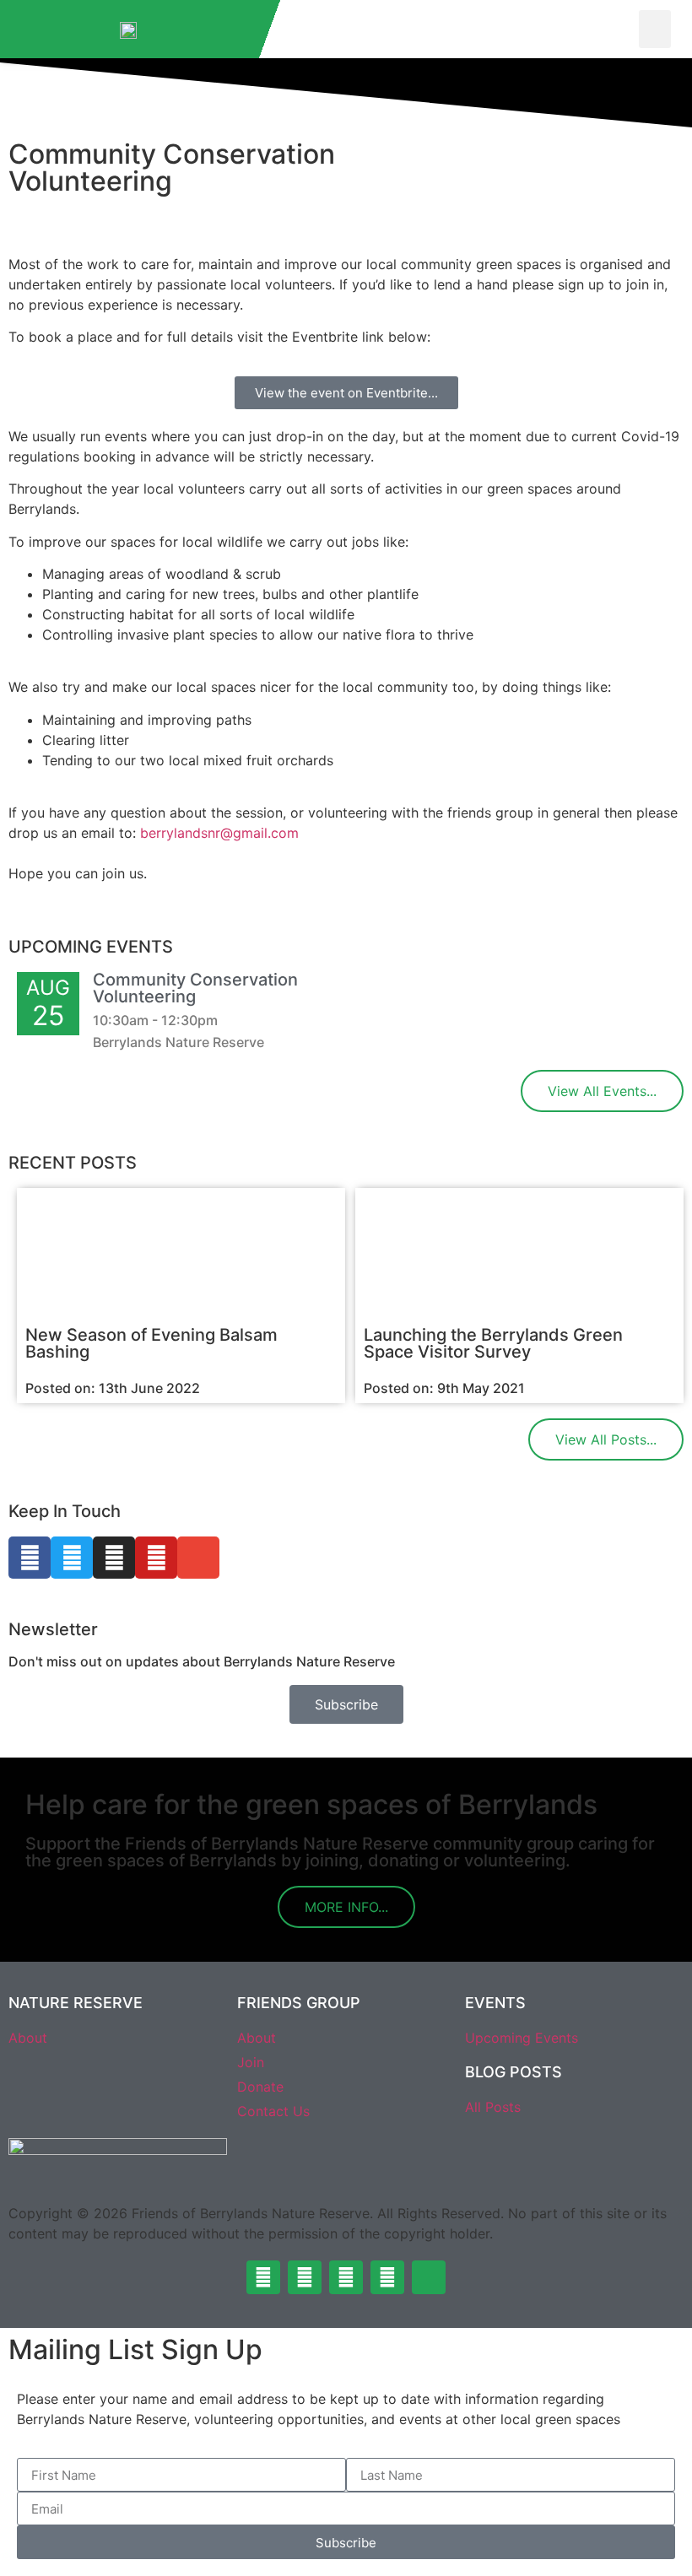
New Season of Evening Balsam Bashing (151, 1343)
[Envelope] (198, 1558)
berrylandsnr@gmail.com (219, 833)
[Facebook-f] (30, 1558)
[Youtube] (156, 1558)
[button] (655, 29)
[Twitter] (72, 1558)
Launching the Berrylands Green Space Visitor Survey (493, 1343)
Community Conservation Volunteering (195, 988)
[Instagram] (114, 1558)
